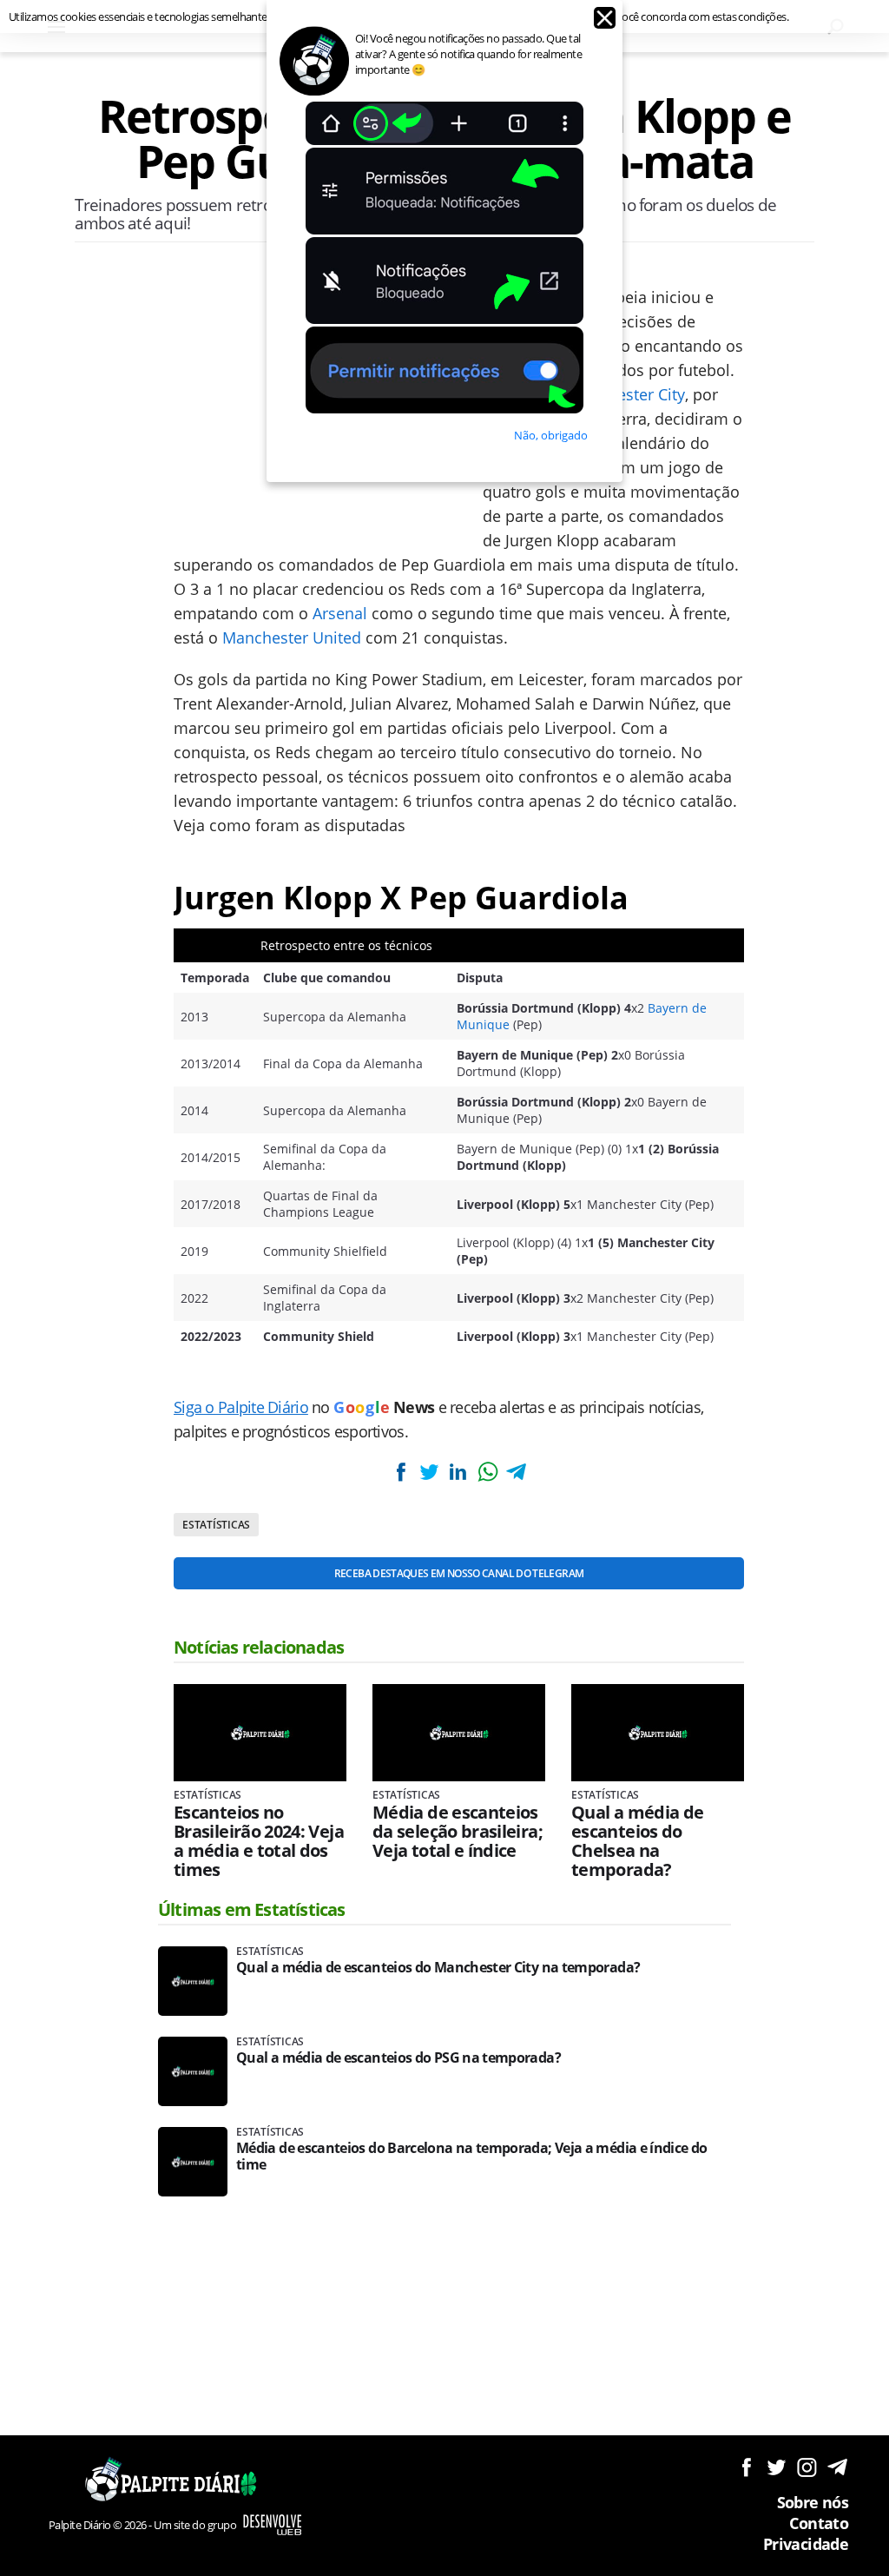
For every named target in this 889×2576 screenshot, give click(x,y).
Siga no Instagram (807, 2467)
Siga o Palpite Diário (241, 1407)
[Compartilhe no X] (429, 1472)
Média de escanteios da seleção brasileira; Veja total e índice (458, 1832)
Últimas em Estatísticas (252, 1909)
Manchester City (626, 394)
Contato (819, 2523)
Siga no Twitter (777, 2467)
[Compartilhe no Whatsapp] (487, 1472)
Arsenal (340, 613)
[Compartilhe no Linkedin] (458, 1472)
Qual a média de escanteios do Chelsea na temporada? (637, 1841)
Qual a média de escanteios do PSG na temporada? (398, 2058)
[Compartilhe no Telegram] (517, 1472)
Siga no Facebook (746, 2467)
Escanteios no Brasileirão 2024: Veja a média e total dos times (259, 1841)
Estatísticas (216, 1525)
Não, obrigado (551, 435)
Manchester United (292, 637)
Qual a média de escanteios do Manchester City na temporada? (438, 1968)
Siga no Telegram (837, 2467)
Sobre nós (813, 2502)
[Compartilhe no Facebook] (400, 1472)
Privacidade (806, 2544)
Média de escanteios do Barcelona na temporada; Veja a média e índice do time (472, 2157)
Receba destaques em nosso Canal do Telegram (459, 1573)
